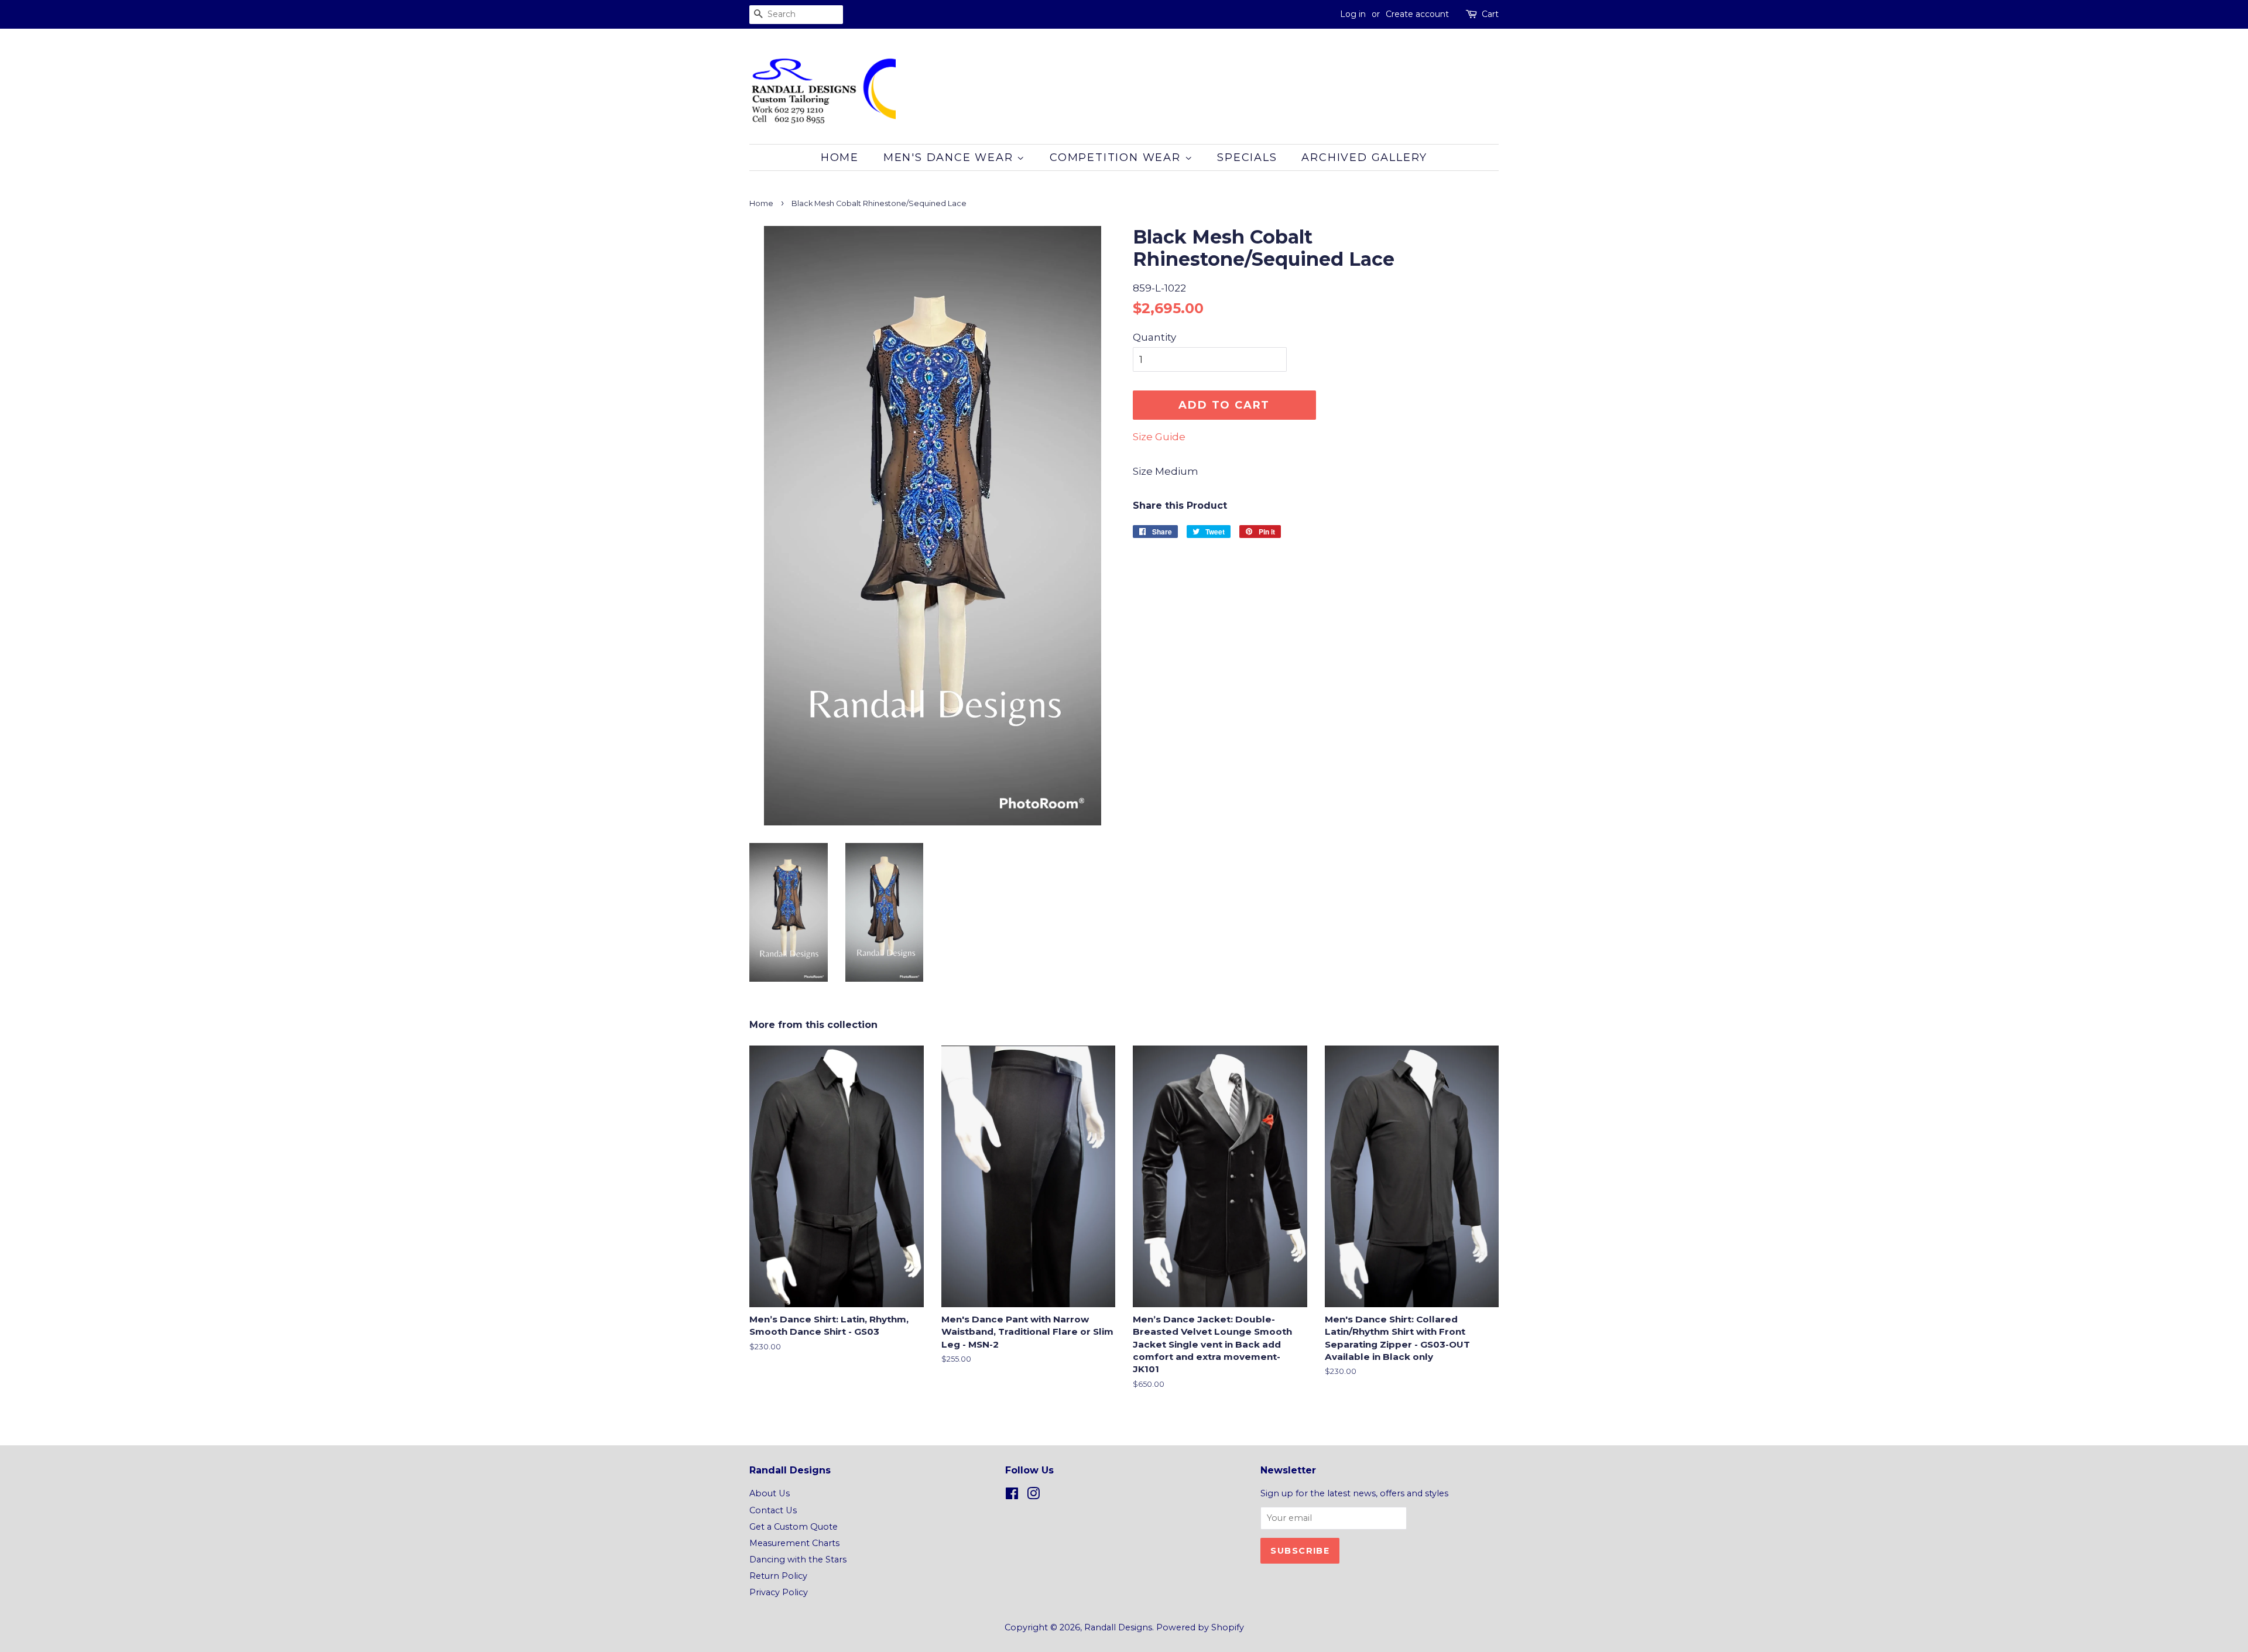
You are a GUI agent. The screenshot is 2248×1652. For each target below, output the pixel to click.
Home (840, 157)
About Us (770, 1493)
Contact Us (773, 1510)
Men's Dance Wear (950, 157)
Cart (1490, 14)
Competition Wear (1117, 157)
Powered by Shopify (1200, 1627)
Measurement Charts (794, 1543)
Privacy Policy (779, 1592)
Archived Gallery (1364, 157)
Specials (1247, 157)
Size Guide (1159, 437)
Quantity (1154, 337)
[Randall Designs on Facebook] (1012, 1496)
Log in (1353, 14)
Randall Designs (1118, 1627)
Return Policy (778, 1576)
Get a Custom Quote (794, 1527)
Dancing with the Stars (798, 1560)
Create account (1417, 14)
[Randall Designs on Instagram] (1033, 1496)
